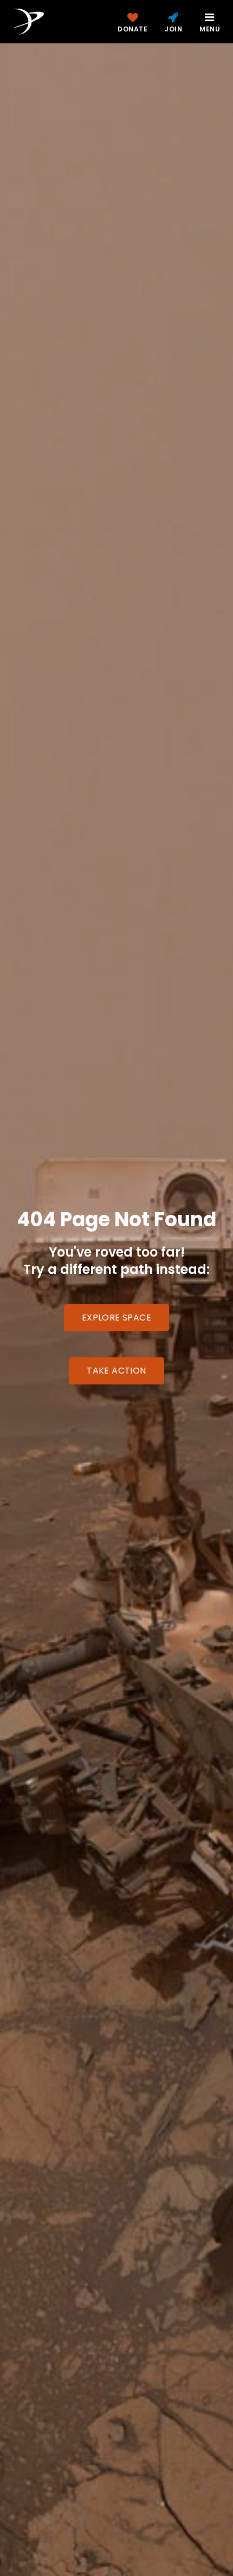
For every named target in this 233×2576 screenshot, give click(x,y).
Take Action (116, 1371)
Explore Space (116, 1318)
